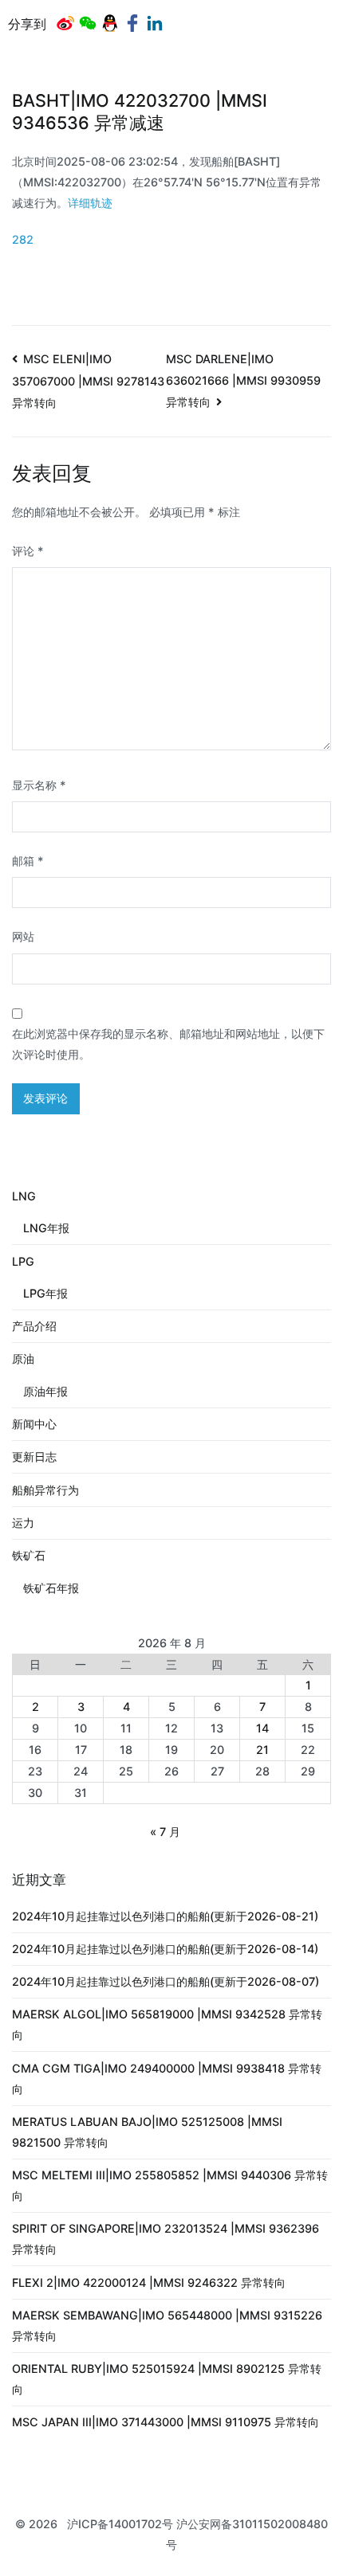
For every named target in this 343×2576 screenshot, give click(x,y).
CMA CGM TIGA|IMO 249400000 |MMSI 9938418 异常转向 (167, 2079)
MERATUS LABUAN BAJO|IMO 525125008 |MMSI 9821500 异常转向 (147, 2132)
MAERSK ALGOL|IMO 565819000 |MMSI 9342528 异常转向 (167, 2024)
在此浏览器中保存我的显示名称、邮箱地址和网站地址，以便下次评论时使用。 (168, 1044)
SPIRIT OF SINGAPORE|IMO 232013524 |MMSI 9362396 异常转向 (166, 2239)
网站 (23, 936)
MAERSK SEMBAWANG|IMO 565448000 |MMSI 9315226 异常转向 (167, 2325)
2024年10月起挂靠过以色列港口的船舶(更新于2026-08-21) (165, 1916)
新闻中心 (34, 1424)
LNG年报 (46, 1228)
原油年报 (45, 1391)
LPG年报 (45, 1293)
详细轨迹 (90, 203)
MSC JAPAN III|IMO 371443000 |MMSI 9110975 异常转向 (166, 2422)
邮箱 (28, 861)
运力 (23, 1523)
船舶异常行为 (45, 1490)
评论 (28, 551)
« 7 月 (165, 1832)
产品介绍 (34, 1326)
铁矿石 (29, 1555)
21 (262, 1750)
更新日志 (34, 1456)
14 (262, 1728)
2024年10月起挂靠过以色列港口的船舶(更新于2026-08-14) (165, 1949)
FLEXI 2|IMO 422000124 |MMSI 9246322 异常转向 (149, 2282)
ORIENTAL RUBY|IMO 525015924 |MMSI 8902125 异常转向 (167, 2379)
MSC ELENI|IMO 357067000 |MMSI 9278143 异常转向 (88, 381)
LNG (24, 1196)
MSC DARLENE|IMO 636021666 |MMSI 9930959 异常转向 (243, 380)
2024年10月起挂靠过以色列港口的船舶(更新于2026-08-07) (166, 1981)
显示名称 (39, 785)
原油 (23, 1358)
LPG (23, 1261)
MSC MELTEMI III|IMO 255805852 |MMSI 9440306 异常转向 (170, 2185)
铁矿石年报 (51, 1588)
